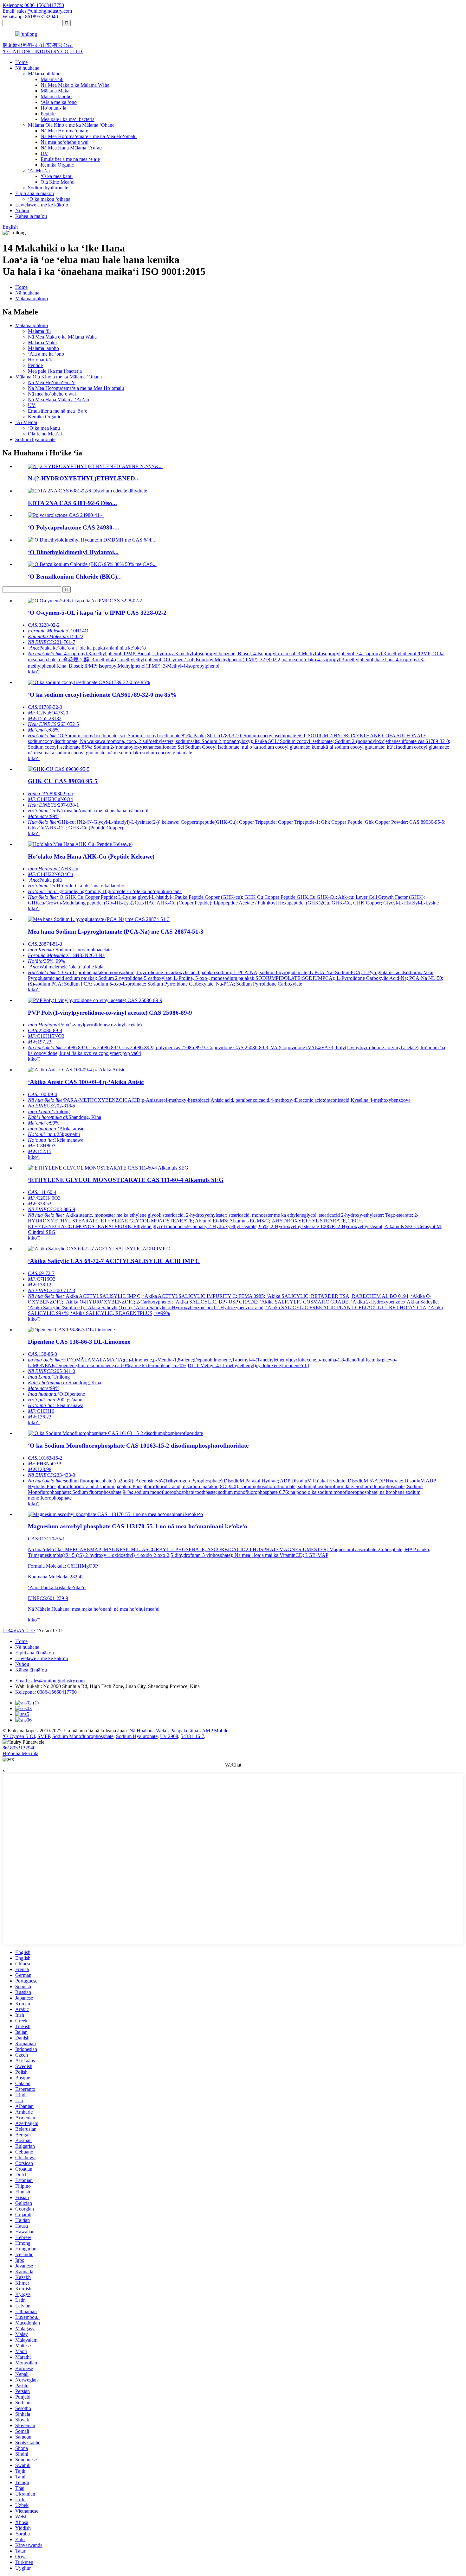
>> (32, 1631)
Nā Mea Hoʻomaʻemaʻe (64, 131)
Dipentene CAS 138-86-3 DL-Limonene (79, 1342)
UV (44, 153)
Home (21, 62)
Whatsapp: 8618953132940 (30, 17)
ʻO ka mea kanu (57, 176)
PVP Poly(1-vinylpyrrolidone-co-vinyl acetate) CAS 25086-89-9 (110, 1013)
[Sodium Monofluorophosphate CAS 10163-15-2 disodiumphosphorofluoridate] (115, 1433)
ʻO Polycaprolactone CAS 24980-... (74, 527)
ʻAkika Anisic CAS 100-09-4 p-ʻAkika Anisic (86, 1082)
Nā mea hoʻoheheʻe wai (65, 142)
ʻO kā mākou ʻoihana (49, 199)
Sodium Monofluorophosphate (83, 1736)
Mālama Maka (55, 91)
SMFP (44, 1736)
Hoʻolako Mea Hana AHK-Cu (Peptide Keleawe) (91, 857)
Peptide (48, 114)
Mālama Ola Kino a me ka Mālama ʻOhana (71, 125)
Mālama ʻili (52, 79)
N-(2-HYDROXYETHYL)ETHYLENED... (84, 478)
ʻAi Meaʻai (39, 171)
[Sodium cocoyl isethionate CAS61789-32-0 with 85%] (89, 682)
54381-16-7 (192, 1736)
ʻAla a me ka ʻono (59, 102)
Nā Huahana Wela (148, 1731)
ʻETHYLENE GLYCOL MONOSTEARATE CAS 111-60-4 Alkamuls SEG (126, 1180)
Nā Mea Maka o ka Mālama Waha (75, 85)
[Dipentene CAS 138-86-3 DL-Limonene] (71, 1330)
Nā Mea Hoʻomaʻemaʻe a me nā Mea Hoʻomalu (89, 136)
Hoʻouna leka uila (20, 1753)
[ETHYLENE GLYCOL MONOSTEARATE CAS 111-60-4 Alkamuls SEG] (108, 1168)
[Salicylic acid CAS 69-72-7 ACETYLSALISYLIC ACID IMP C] (99, 1249)
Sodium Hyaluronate (137, 1736)
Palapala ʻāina (184, 1731)
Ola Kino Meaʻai (58, 182)
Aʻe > (24, 1631)
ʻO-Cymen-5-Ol (19, 1736)
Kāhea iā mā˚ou (31, 216)
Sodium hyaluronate (48, 188)
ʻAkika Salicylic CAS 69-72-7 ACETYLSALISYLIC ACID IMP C (114, 1261)
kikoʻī (34, 672)
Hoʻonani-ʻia (53, 108)
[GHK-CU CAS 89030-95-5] (59, 769)
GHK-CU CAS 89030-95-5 (63, 781)
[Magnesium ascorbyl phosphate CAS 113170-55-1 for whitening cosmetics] (115, 1514)
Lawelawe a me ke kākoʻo (42, 205)
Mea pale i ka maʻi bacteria (68, 119)
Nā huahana (27, 68)
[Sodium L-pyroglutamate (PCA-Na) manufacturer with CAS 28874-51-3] (99, 919)
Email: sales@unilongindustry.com (37, 11)
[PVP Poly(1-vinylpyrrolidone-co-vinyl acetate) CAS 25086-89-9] (95, 1000)
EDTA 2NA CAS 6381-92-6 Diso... (72, 503)
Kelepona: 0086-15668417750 (33, 5)
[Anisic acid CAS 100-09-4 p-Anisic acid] (77, 1070)
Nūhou (22, 210)
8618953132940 (19, 1748)
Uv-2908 (169, 1736)
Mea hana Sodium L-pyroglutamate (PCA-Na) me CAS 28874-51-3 (116, 932)
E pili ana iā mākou (35, 193)
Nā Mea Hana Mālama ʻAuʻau (71, 148)
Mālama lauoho (56, 96)
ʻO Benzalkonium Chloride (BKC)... (75, 577)
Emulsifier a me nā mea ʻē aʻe (70, 159)
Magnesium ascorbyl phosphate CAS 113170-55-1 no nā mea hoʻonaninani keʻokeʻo (138, 1526)
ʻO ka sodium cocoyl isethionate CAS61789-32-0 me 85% (102, 695)
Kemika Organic (57, 165)
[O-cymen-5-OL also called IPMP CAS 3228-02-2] (85, 601)
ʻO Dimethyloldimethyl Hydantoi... (73, 552)
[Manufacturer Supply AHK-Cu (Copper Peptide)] (80, 844)
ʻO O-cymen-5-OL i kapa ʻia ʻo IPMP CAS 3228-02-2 (97, 613)
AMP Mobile (215, 1731)
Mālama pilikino (44, 74)
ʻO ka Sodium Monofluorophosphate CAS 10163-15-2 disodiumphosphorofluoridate (138, 1446)
